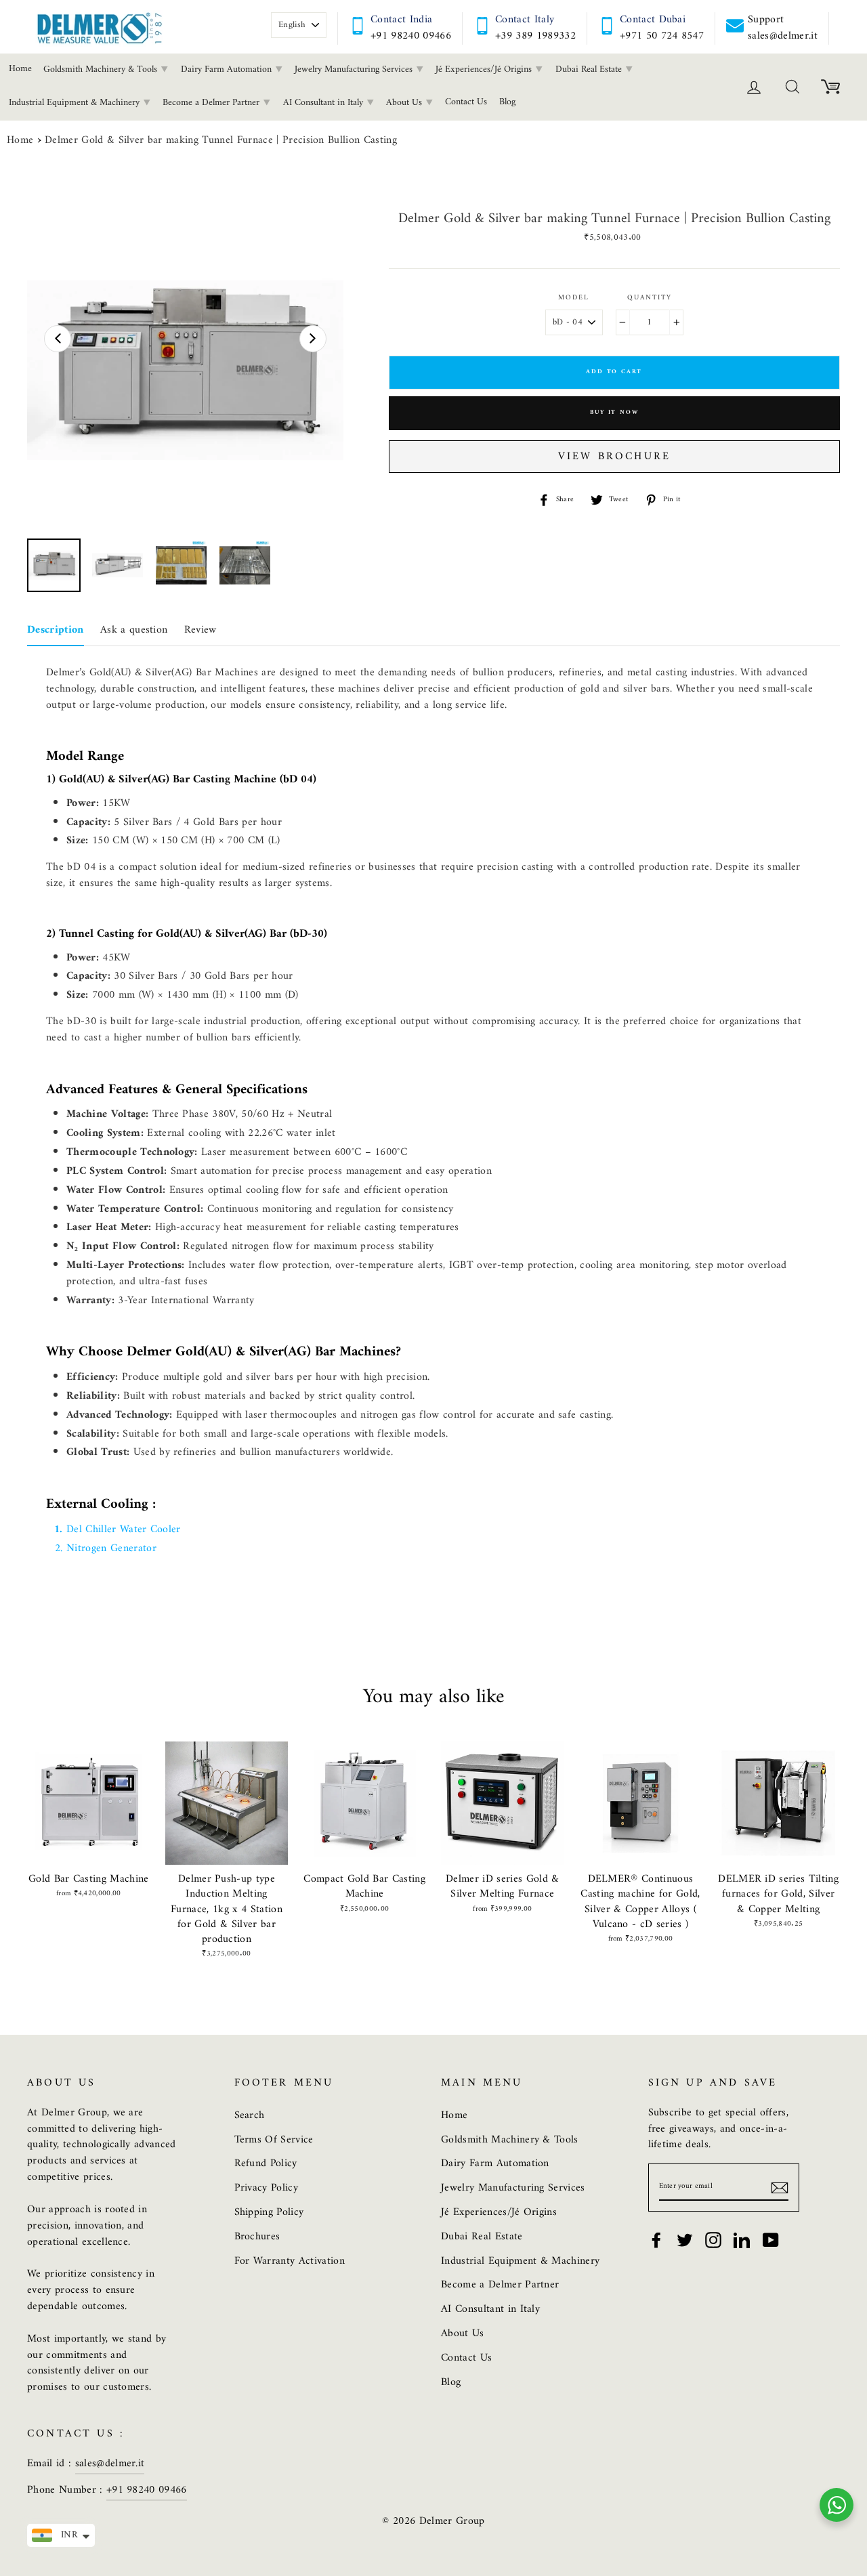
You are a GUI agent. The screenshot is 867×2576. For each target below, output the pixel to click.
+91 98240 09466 (411, 36)
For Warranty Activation (290, 2261)
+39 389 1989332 (535, 36)
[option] (185, 370)
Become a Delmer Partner (212, 103)
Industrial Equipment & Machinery (520, 2261)
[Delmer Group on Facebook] (656, 2240)
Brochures (257, 2237)
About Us (405, 103)
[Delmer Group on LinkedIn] (742, 2240)
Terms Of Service (274, 2140)
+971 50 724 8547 (662, 36)
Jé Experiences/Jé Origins (485, 69)
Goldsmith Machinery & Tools (102, 69)
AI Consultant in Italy (324, 103)
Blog (507, 102)
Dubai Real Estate (590, 69)
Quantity (650, 298)
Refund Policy (266, 2163)
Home (20, 141)
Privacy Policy (267, 2188)
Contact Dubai (653, 20)
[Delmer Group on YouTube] (771, 2240)
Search (250, 2115)
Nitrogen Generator (111, 1548)
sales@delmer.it (110, 2464)
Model (574, 298)
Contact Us (466, 102)
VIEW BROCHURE (614, 457)
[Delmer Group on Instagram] (713, 2240)
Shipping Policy (269, 2212)
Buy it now (614, 413)
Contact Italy (525, 20)
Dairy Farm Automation (228, 69)
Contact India (401, 20)
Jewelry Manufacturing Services (355, 69)
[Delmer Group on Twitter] (685, 2240)
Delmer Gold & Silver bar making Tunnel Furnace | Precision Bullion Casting (221, 141)
